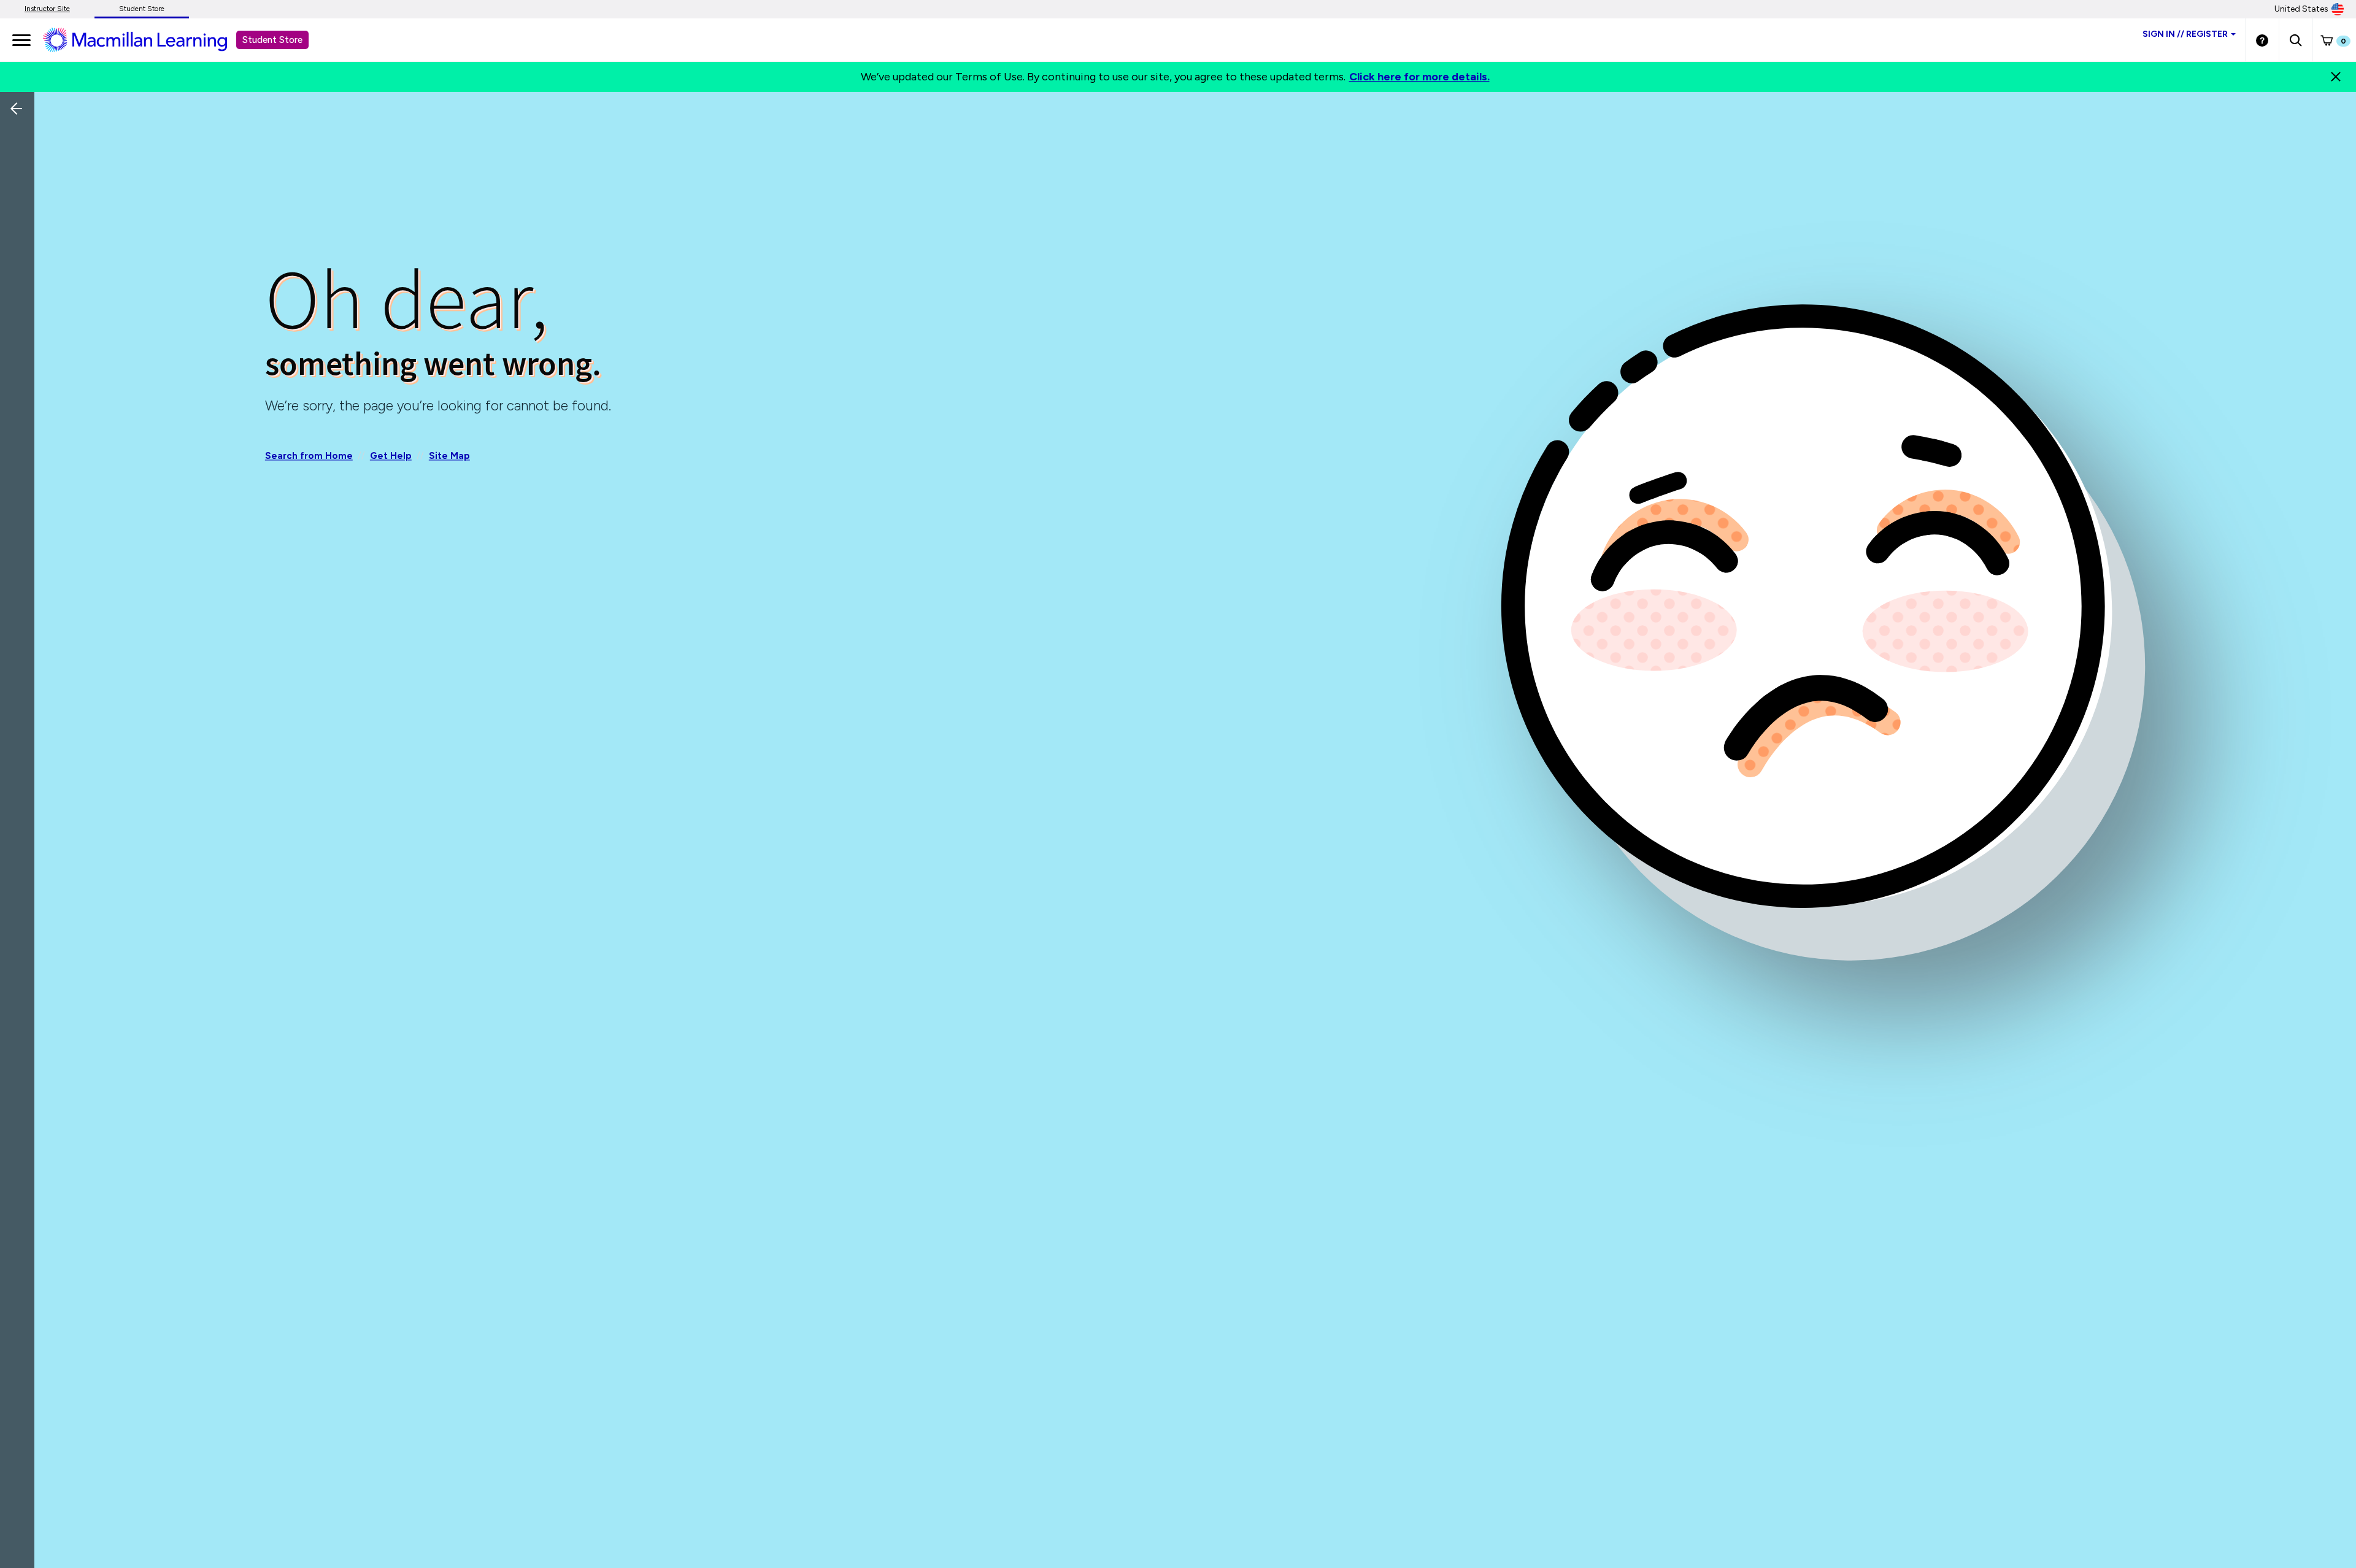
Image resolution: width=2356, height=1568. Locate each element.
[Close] (2336, 77)
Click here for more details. (1419, 77)
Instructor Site (47, 9)
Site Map (449, 456)
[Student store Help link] (2262, 40)
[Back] (20, 190)
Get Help (391, 456)
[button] (2296, 40)
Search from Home (309, 456)
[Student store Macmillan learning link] (144, 39)
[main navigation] (21, 40)
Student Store (142, 9)
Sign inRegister (2185, 34)
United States (2301, 9)
